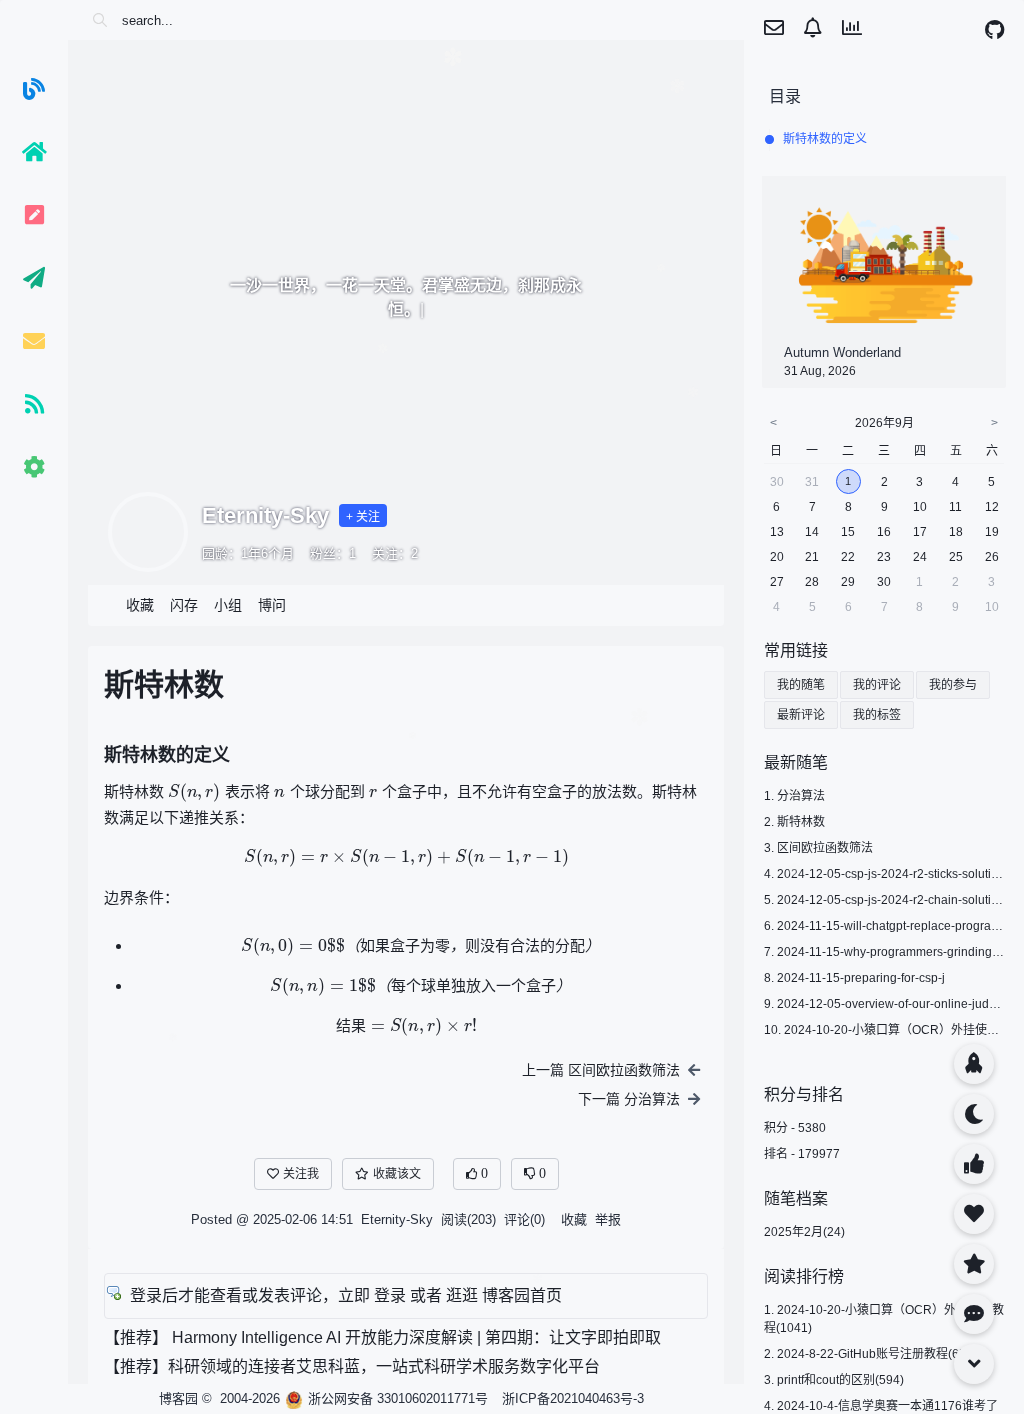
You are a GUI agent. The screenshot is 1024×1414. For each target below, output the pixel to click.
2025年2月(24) (804, 1232)
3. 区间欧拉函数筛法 (818, 848)
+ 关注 (363, 517)
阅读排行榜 (804, 1276)
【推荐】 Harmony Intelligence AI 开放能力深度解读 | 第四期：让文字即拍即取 (382, 1337)
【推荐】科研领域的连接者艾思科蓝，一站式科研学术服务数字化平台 (352, 1366)
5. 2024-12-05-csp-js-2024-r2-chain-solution (884, 900)
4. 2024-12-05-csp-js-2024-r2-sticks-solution (884, 874)
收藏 (140, 605)
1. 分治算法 (794, 796)
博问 (272, 605)
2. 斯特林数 (794, 822)
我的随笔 (801, 685)
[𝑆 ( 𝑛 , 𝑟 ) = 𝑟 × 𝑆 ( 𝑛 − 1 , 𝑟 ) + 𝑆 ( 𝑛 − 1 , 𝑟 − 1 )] (406, 858)
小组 (228, 605)
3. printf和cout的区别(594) (834, 1380)
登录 (390, 1295)
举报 (608, 1219)
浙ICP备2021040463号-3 (573, 1398)
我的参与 (953, 685)
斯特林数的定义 (825, 139)
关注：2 (395, 553)
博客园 (178, 1398)
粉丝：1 (333, 553)
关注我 (301, 1174)
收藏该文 (397, 1174)
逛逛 (462, 1295)
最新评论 (801, 715)
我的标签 (877, 715)
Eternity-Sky (265, 515)
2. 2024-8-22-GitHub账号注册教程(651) (870, 1354)
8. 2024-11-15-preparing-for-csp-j (854, 978)
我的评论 (877, 685)
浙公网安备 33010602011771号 (398, 1398)
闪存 (184, 605)
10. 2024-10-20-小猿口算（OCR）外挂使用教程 (893, 1030)
